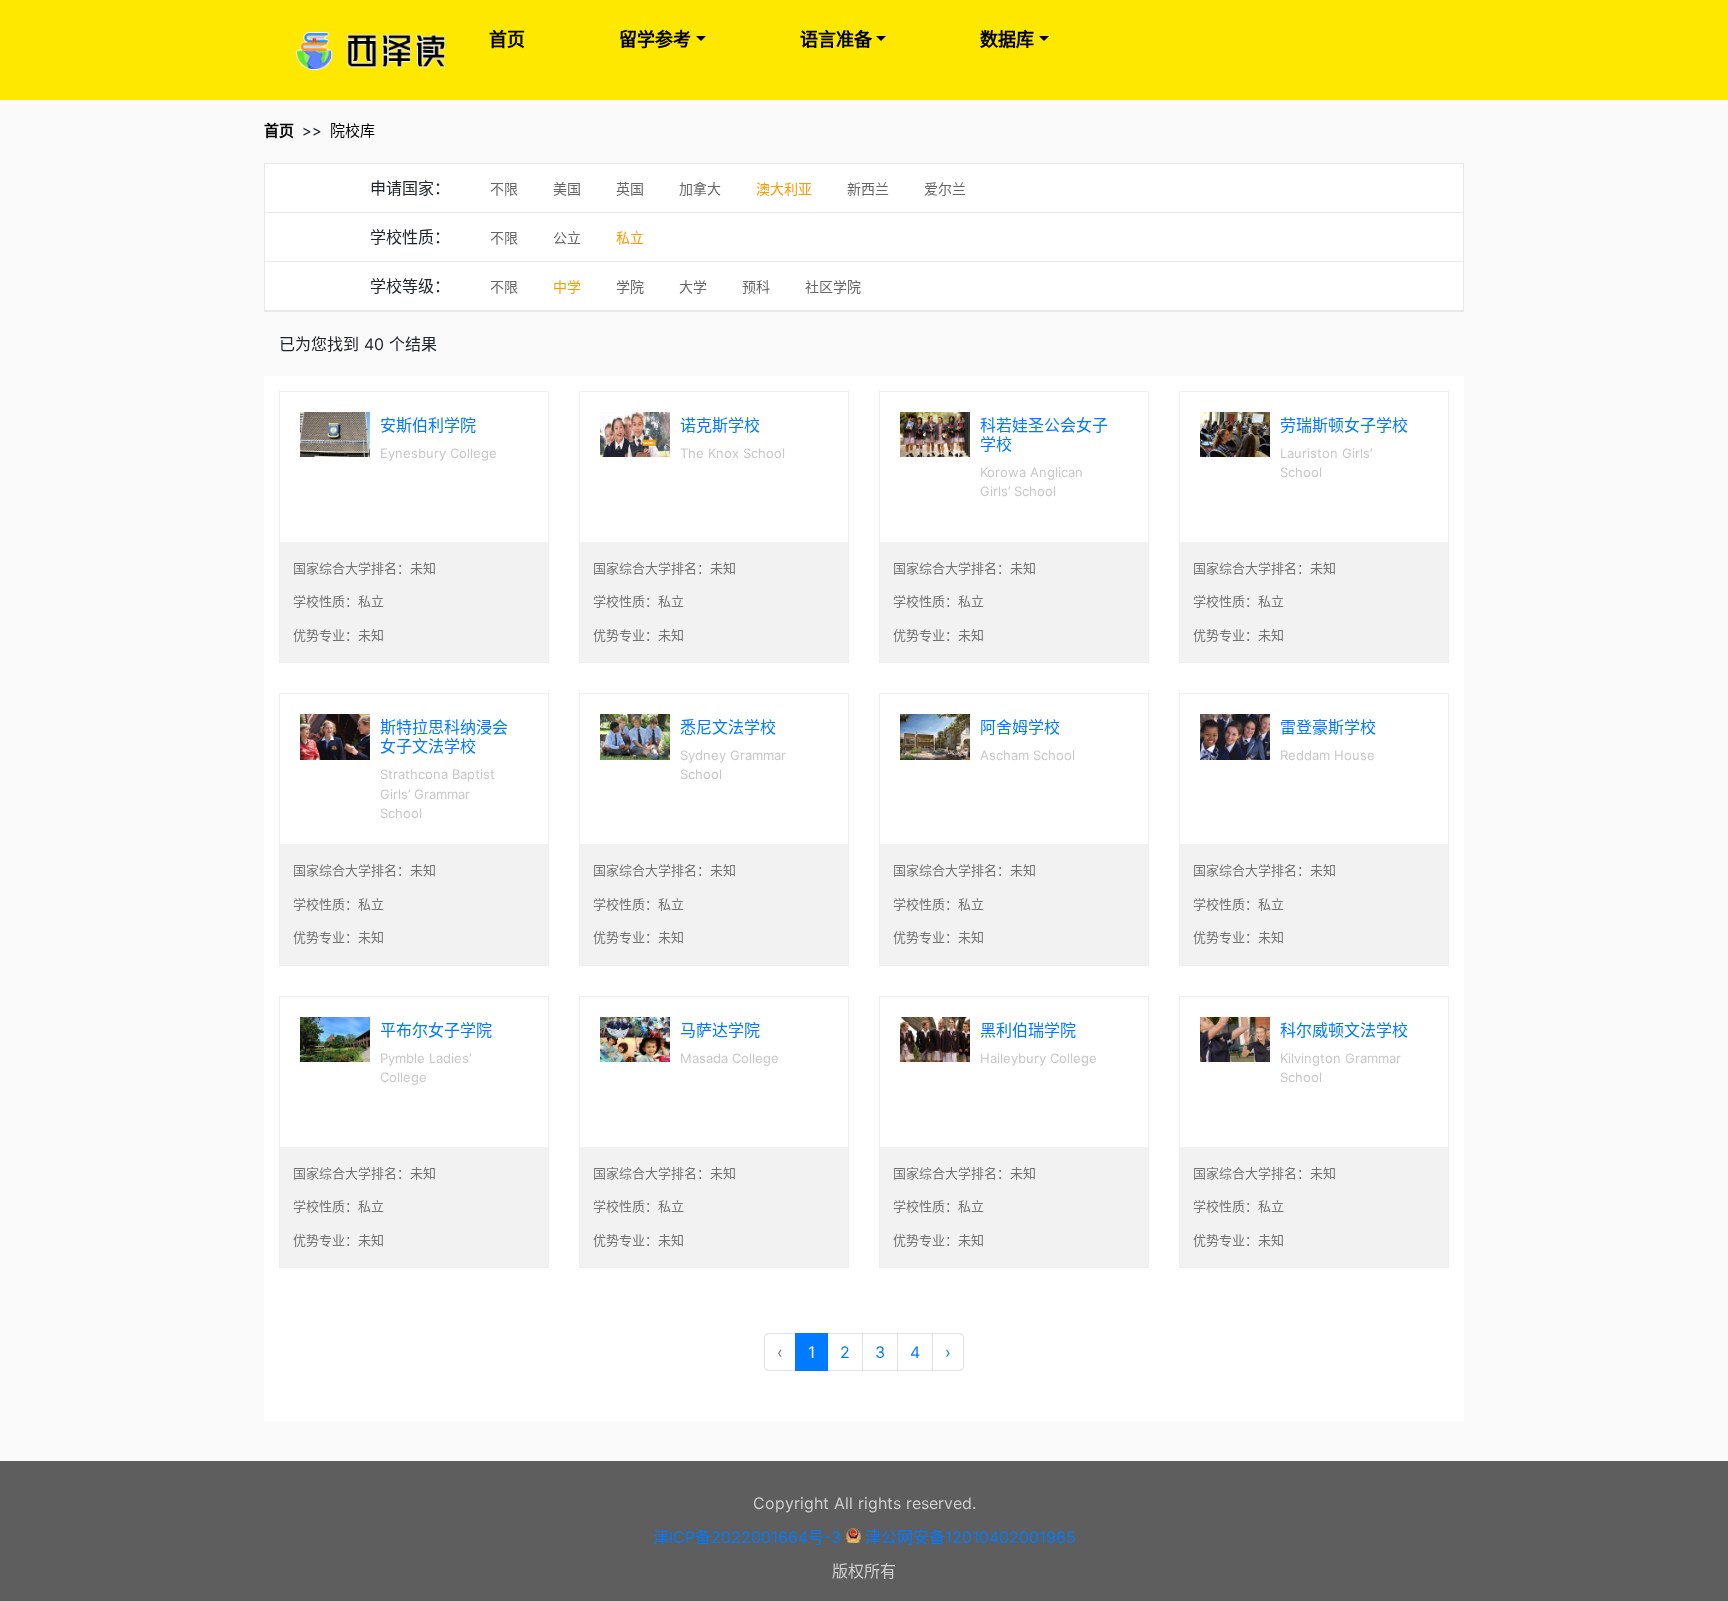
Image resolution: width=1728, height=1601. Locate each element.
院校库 (352, 130)
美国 (567, 188)
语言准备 (836, 39)
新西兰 (868, 188)
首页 (507, 39)
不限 (504, 188)
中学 (567, 286)
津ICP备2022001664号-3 (747, 1537)
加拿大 (700, 188)
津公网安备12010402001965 (970, 1537)
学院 (630, 286)
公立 (567, 237)
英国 (630, 188)
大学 (693, 286)
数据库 (1007, 39)
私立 (630, 237)
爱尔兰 (945, 188)
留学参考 (655, 39)
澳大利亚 (784, 188)
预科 (756, 286)
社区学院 (833, 286)
